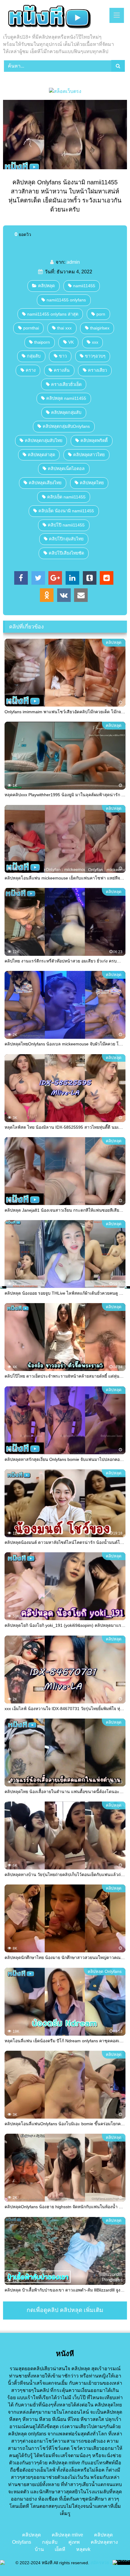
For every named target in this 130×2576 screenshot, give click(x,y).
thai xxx (64, 328)
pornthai (31, 328)
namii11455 (84, 286)
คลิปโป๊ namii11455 (66, 525)
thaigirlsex (100, 328)
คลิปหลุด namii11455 (66, 398)
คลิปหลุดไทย (92, 483)
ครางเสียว (97, 370)
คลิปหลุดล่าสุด (41, 455)
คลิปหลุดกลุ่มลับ (66, 412)
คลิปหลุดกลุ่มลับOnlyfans (66, 426)
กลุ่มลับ (34, 356)
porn (101, 314)
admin (73, 262)
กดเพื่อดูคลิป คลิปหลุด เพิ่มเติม (65, 2310)
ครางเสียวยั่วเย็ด (66, 384)
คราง (31, 370)
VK (71, 342)
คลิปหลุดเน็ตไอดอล (66, 469)
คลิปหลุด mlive (67, 2535)
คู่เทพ (74, 2542)
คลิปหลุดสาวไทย (89, 455)
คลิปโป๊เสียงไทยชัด (66, 553)
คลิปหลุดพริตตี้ (94, 440)
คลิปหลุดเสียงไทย (45, 483)
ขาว (63, 356)
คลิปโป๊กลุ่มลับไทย (66, 539)
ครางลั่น (62, 370)
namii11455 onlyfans (66, 300)
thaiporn (42, 342)
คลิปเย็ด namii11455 (66, 497)
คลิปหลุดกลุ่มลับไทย (44, 440)
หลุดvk (83, 2549)
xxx (95, 342)
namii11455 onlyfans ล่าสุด (53, 314)
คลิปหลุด (46, 286)
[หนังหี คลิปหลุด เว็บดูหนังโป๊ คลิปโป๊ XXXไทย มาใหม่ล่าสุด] (53, 17)
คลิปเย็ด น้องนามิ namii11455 (66, 511)
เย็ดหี (60, 2549)
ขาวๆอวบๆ (95, 356)
